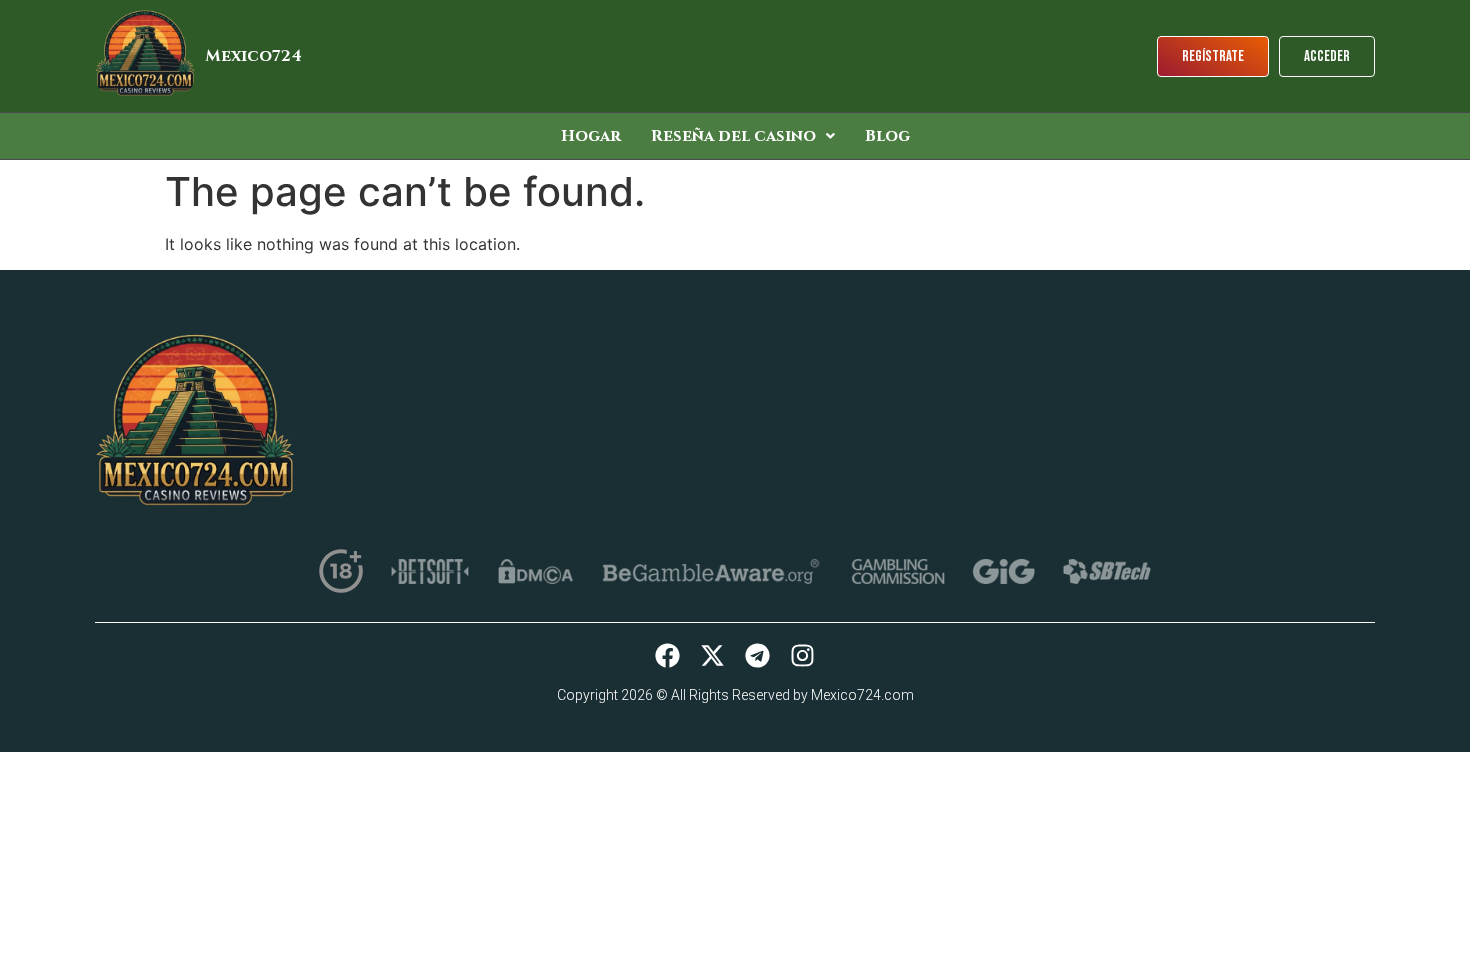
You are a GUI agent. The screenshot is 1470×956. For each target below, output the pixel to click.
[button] (743, 136)
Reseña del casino (733, 136)
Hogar (591, 136)
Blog (887, 136)
